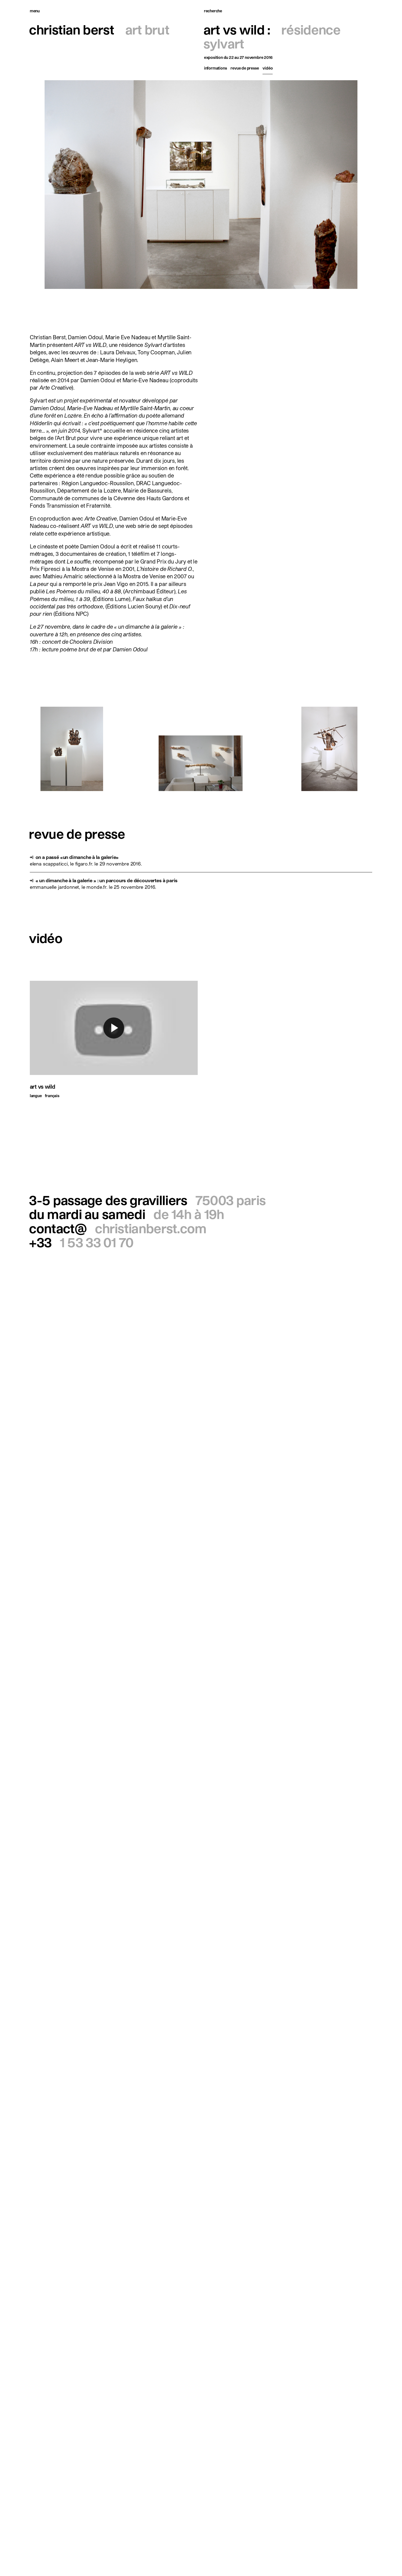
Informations (215, 68)
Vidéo (268, 68)
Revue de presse (245, 68)
